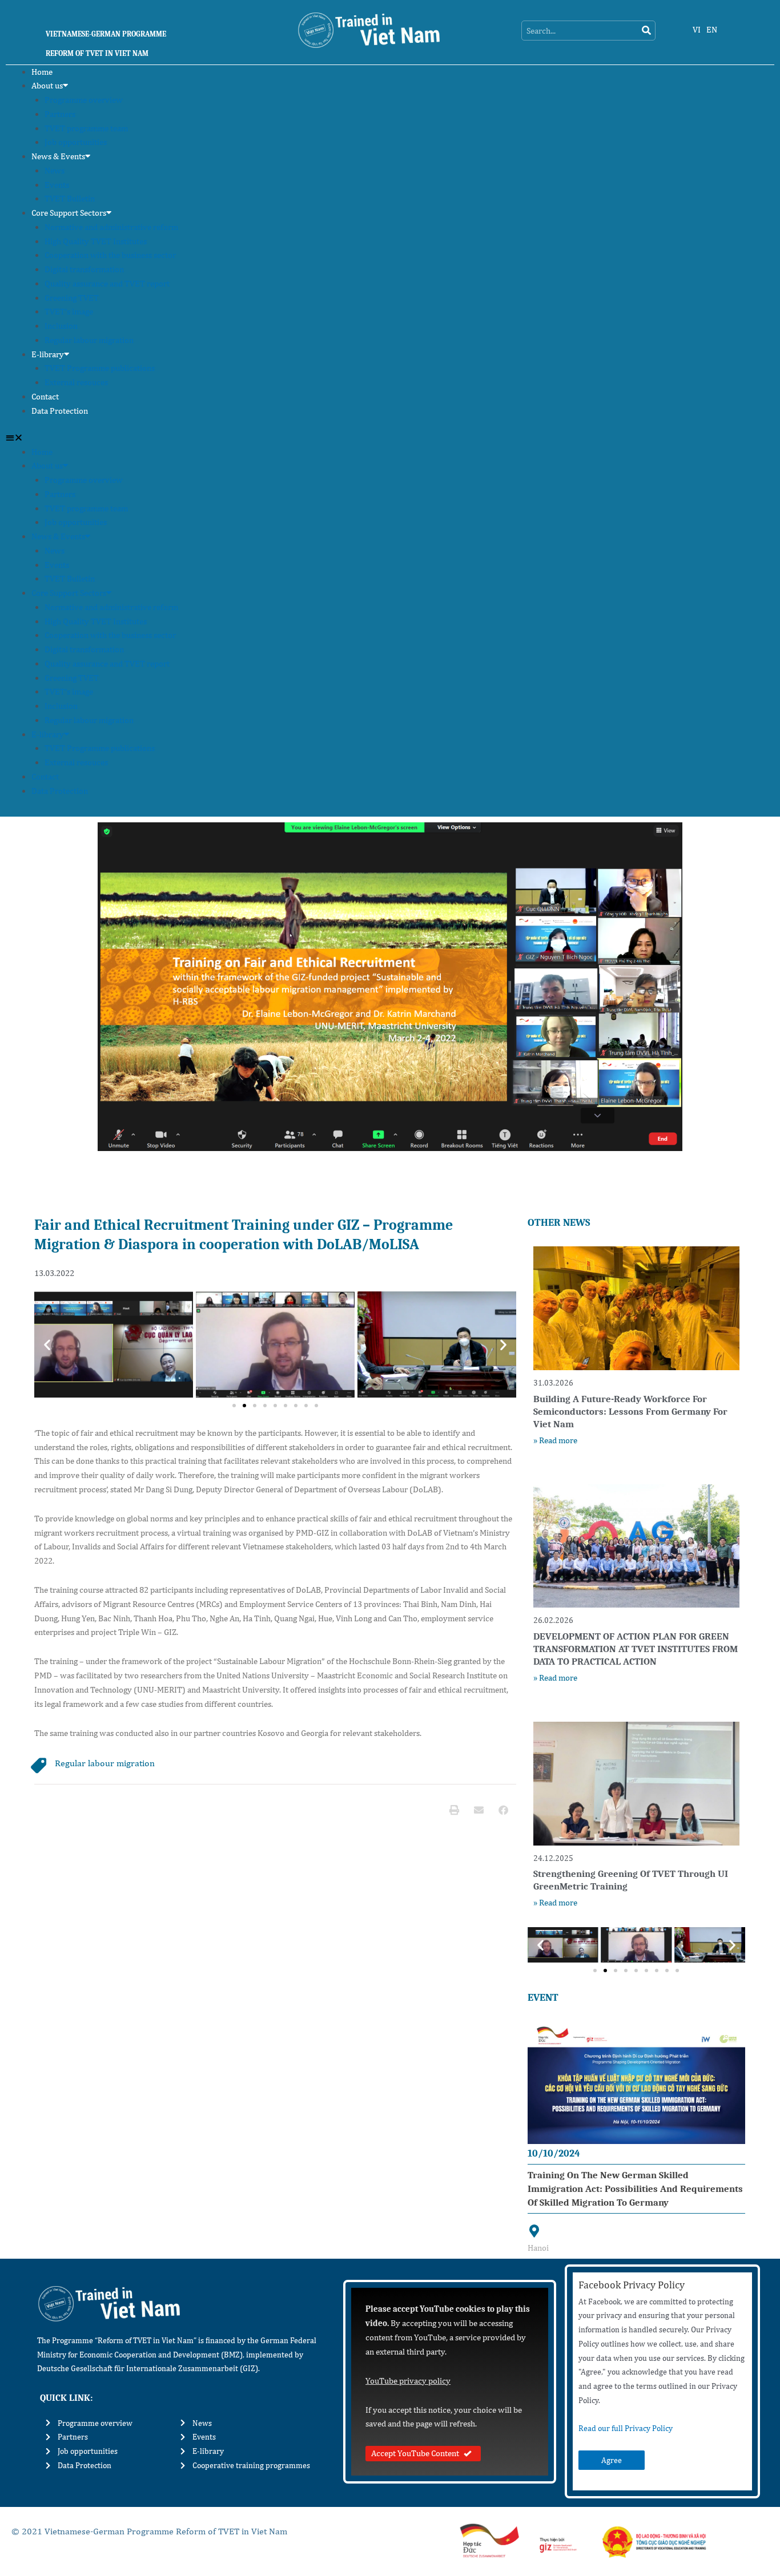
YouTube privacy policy (408, 2381)
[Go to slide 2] (244, 1406)
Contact (45, 396)
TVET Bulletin (70, 198)
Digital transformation (84, 269)
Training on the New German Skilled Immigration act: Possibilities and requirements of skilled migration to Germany (635, 2189)
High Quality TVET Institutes (96, 241)
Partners (60, 114)
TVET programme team (86, 128)
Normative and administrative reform (111, 227)
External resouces (76, 382)
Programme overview (84, 100)
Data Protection (60, 411)
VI (697, 29)
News (55, 170)
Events (57, 185)
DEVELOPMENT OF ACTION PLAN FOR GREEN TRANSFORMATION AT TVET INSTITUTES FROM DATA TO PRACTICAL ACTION (636, 1649)
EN (712, 29)
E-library (48, 354)
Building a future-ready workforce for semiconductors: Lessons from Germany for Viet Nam (630, 1412)
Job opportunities (76, 142)
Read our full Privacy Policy (626, 2428)
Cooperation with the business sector (110, 255)
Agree (612, 2460)
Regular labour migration (89, 340)
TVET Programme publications (100, 368)
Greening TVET (72, 298)
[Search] (646, 31)
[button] (390, 438)
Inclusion (61, 326)
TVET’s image (69, 311)
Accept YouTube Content (415, 2453)
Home (42, 72)
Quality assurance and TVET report (107, 283)
